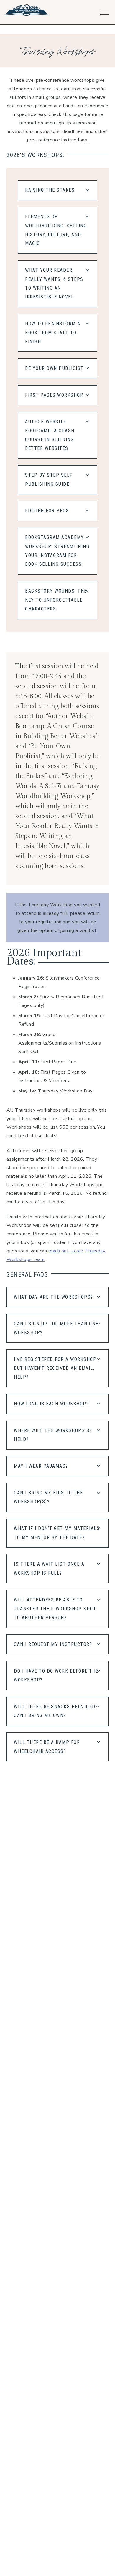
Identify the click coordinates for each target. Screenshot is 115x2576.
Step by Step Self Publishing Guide (49, 479)
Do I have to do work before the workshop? (56, 1675)
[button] (104, 11)
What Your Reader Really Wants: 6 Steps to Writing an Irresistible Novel (54, 283)
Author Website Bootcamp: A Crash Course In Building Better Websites (50, 435)
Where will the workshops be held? (53, 1435)
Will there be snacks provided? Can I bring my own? (56, 1711)
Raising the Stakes (50, 190)
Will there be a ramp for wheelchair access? (47, 1747)
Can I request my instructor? (53, 1644)
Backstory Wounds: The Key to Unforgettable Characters (56, 600)
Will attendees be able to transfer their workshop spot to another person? (55, 1609)
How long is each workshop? (51, 1404)
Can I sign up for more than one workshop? (56, 1328)
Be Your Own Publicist (54, 368)
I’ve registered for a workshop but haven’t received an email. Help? (55, 1368)
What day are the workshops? (54, 1297)
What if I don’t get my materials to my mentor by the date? (57, 1533)
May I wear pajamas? (41, 1466)
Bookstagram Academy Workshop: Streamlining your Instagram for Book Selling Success (57, 551)
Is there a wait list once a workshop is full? (49, 1568)
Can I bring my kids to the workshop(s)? (48, 1497)
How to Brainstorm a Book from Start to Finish (53, 333)
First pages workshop (54, 395)
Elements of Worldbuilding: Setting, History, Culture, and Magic (57, 230)
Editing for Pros (47, 511)
